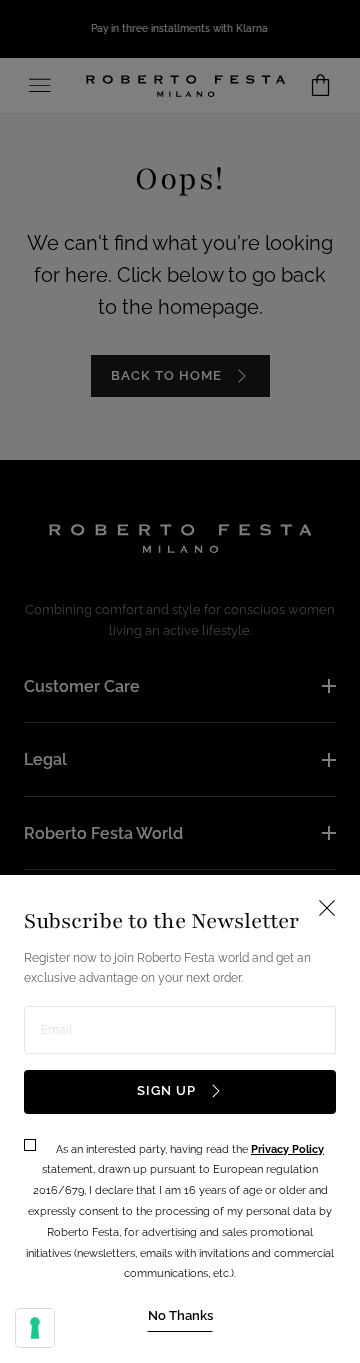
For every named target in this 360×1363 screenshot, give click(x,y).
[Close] (180, 681)
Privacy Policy (287, 1149)
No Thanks (180, 1315)
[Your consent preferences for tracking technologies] (35, 1328)
